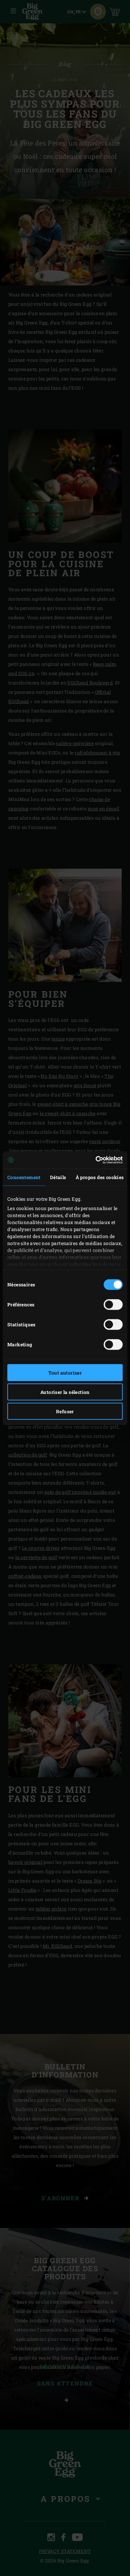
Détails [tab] (58, 1177)
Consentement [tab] (24, 1177)
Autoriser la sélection (65, 1392)
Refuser (65, 1411)
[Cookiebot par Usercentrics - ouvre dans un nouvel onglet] (94, 1160)
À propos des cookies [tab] (100, 1177)
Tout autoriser (65, 1372)
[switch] (113, 1304)
